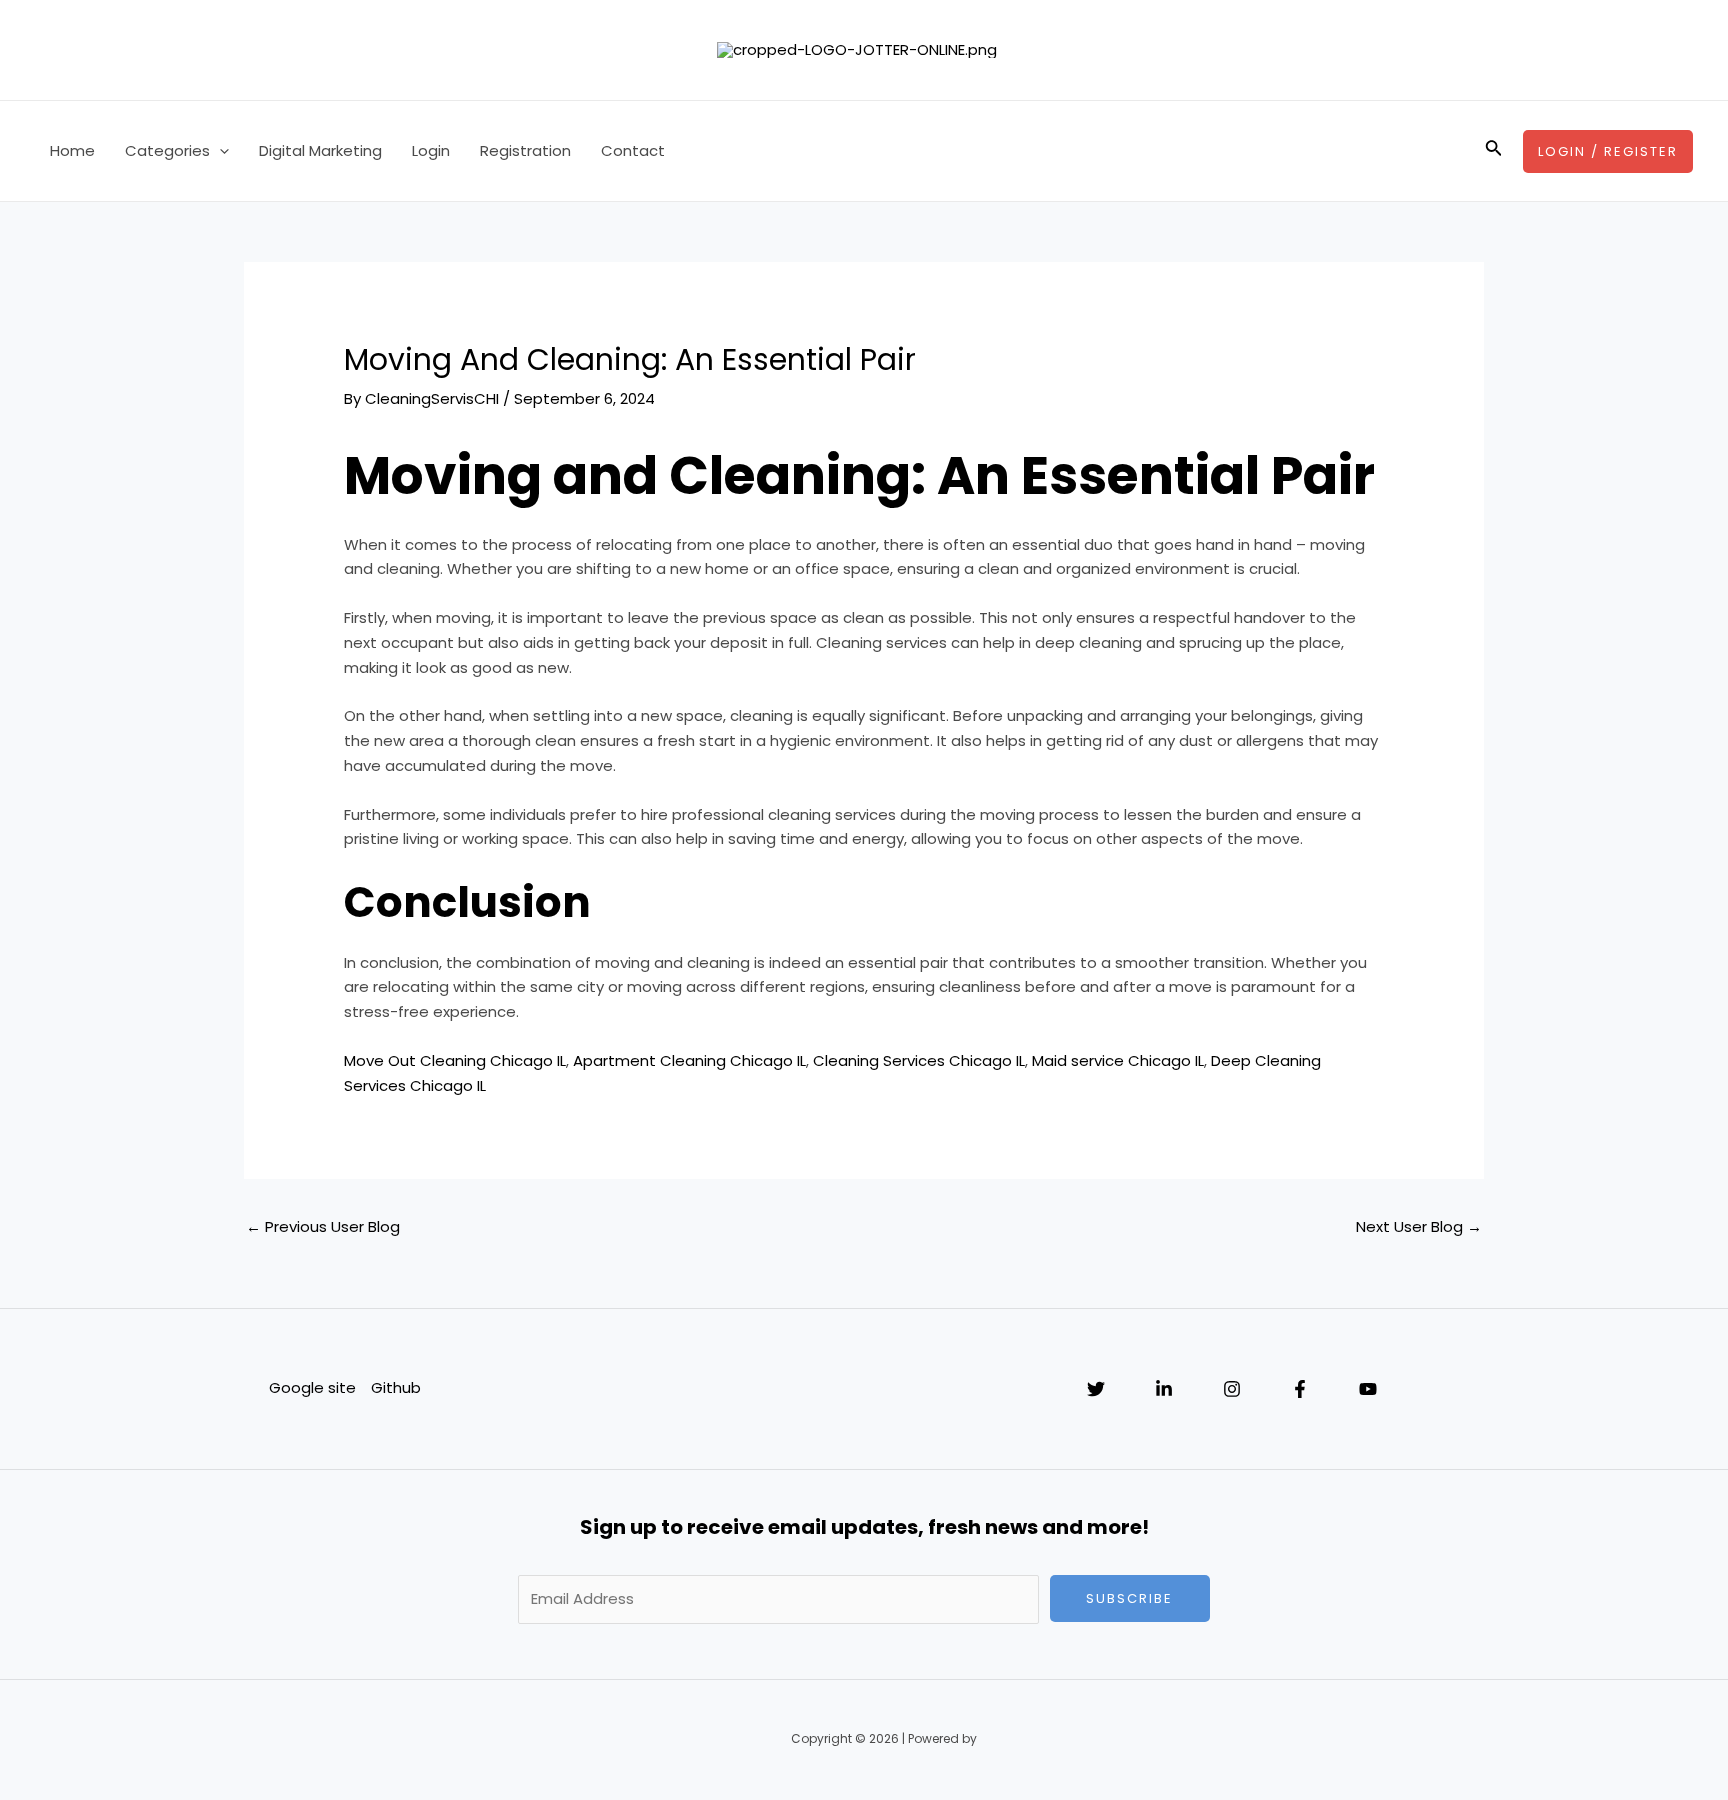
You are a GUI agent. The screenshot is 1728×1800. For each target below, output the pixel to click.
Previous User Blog (323, 1226)
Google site (312, 1387)
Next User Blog (1419, 1226)
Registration (525, 150)
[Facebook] (1300, 1389)
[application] (219, 151)
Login (431, 150)
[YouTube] (1368, 1389)
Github (396, 1387)
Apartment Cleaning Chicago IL (689, 1060)
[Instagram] (1232, 1389)
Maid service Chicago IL (1118, 1060)
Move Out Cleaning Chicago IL (455, 1060)
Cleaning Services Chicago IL (919, 1060)
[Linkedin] (1164, 1389)
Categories (167, 150)
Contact (633, 150)
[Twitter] (1096, 1389)
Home (72, 150)
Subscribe (1129, 1598)
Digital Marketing (320, 150)
